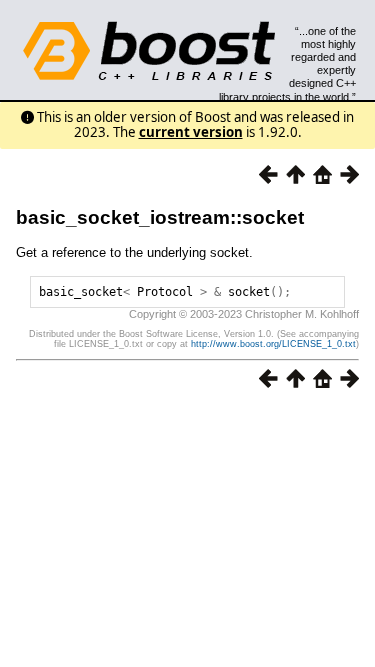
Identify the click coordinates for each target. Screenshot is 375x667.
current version (191, 132)
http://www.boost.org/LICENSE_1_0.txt (273, 344)
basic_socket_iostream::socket (160, 217)
